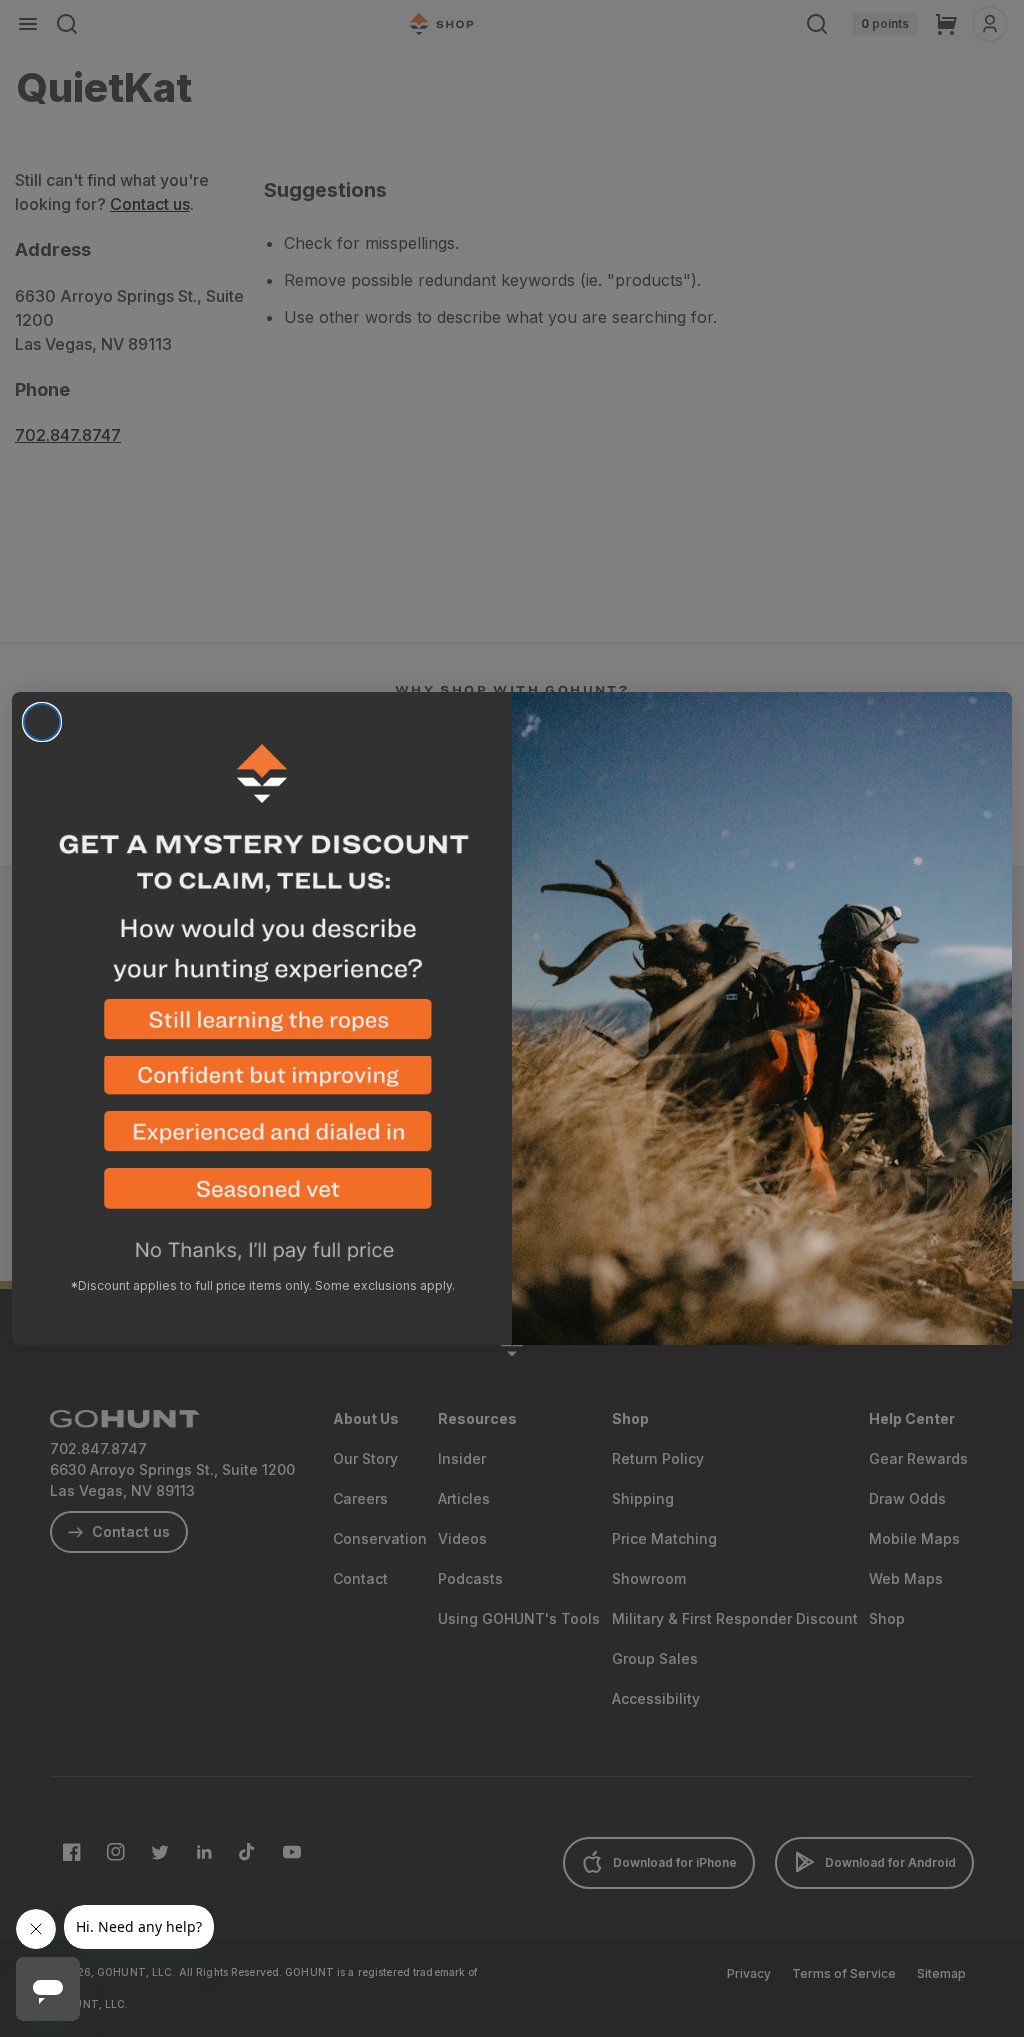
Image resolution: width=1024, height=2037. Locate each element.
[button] (262, 1027)
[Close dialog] (42, 722)
